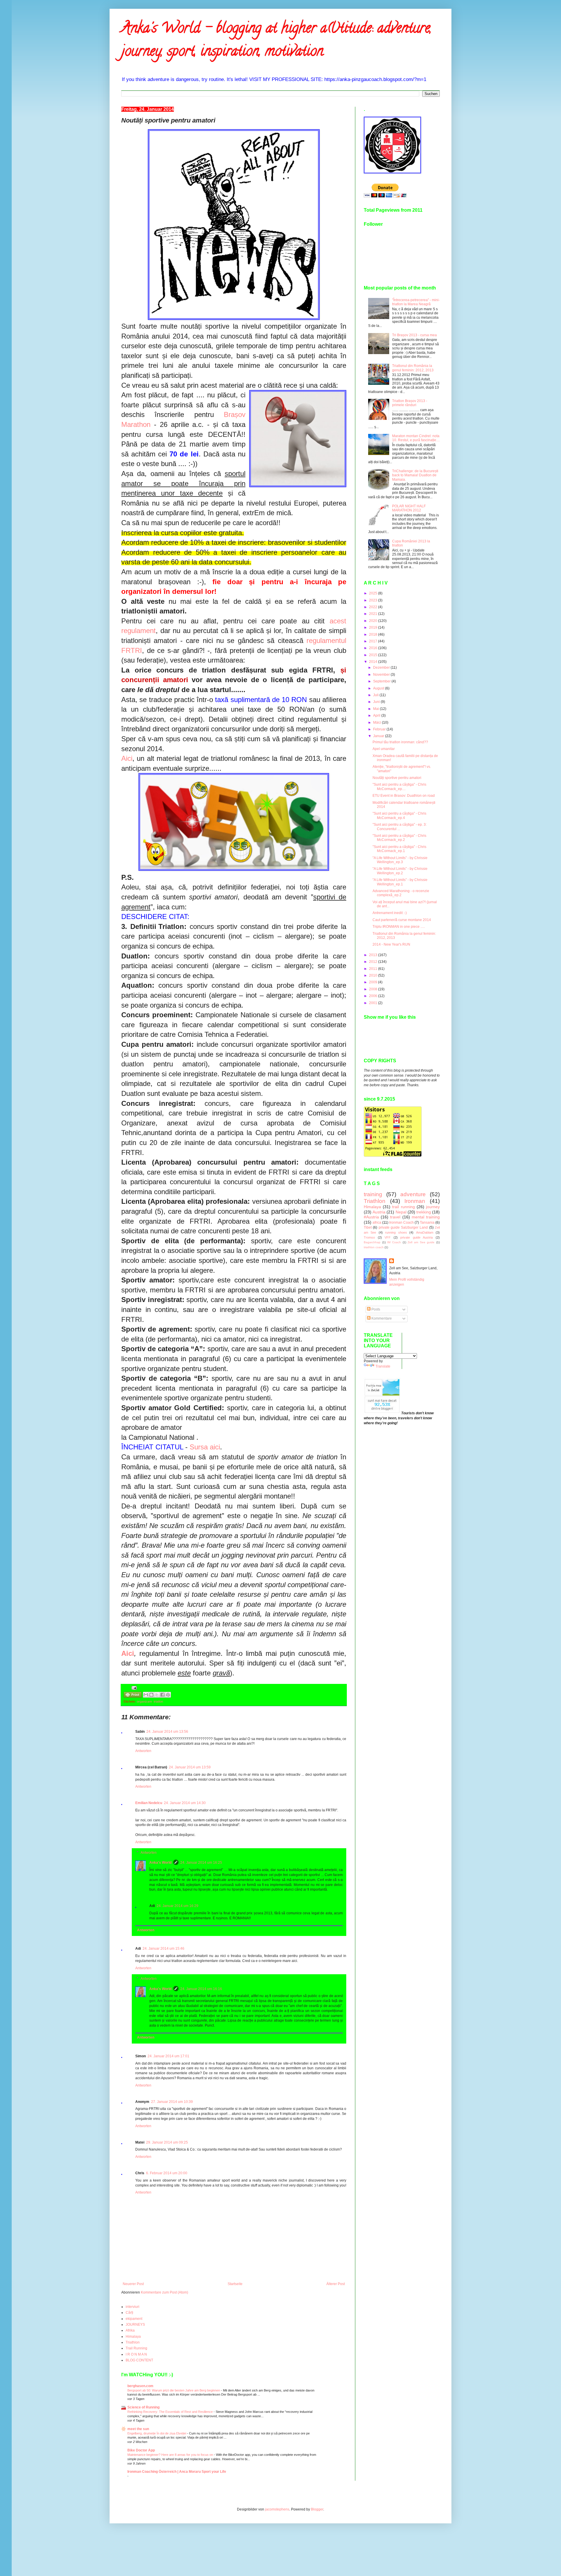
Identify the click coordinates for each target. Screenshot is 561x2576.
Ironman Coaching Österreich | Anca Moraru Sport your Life (177, 2472)
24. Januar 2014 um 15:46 (163, 1949)
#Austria (371, 1217)
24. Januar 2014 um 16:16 (201, 1989)
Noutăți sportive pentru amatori (397, 778)
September (382, 681)
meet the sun (138, 2429)
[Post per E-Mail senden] (133, 1688)
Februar (380, 729)
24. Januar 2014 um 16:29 (178, 1906)
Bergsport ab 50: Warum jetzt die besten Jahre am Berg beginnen (174, 2390)
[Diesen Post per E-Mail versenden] (146, 1695)
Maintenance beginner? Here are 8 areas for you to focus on (171, 2455)
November (382, 675)
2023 (374, 600)
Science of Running (143, 2407)
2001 (374, 1003)
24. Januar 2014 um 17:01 (168, 2056)
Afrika (130, 2330)
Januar (379, 736)
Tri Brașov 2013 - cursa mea (414, 335)
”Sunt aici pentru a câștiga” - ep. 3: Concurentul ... (400, 827)
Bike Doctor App (141, 2450)
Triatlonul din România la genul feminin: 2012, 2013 (413, 368)
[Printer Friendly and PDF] (133, 1695)
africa (377, 1223)
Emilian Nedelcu (149, 1803)
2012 (374, 962)
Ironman (415, 1201)
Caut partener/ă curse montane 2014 (402, 920)
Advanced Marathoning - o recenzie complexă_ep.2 (401, 893)
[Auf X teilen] (157, 1695)
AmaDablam (425, 1232)
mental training (426, 1217)
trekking (424, 1212)
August (379, 688)
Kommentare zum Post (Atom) (165, 2292)
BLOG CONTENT (139, 2360)
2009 (374, 982)
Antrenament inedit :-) (390, 913)
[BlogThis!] (151, 1695)
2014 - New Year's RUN (391, 944)
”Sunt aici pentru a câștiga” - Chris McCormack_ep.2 (399, 838)
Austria (379, 1212)
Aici (127, 758)
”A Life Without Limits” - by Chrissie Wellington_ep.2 (400, 871)
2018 (374, 634)
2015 (374, 655)
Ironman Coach (401, 1223)
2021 (374, 614)
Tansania (427, 1223)
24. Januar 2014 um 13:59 (190, 1767)
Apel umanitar (384, 749)
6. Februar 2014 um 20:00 (167, 2173)
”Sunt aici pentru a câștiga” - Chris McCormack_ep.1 (399, 849)
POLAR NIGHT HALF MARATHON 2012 (409, 508)
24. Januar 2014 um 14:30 (185, 1803)
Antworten (143, 1751)
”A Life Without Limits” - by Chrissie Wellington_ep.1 (400, 882)
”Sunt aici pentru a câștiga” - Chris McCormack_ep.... (399, 787)
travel (395, 1217)
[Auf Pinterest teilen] (168, 1695)
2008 (374, 989)
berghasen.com (140, 2386)
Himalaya (133, 2337)
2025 (374, 593)
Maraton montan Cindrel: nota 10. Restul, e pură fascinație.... (416, 438)
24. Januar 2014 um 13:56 (167, 1732)
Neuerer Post (133, 2284)
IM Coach (394, 1242)
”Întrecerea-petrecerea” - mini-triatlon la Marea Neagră (416, 302)
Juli (376, 695)
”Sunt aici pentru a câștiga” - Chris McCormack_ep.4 (399, 815)
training (373, 1194)
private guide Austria (417, 1237)
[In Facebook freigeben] (162, 1695)
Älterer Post (336, 2284)
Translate (383, 1366)
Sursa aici (205, 1447)
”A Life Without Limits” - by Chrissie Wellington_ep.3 (400, 860)
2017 (374, 641)
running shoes (396, 1232)
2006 (374, 996)
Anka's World (160, 1863)
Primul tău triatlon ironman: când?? (400, 742)
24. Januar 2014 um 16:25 (201, 1863)
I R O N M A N (136, 2354)
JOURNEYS (135, 2325)
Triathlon (133, 2342)
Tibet (368, 1227)
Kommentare (381, 1318)
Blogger (317, 2509)
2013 (374, 955)
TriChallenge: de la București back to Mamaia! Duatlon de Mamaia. (415, 475)
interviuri (133, 2307)
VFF (388, 1237)
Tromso (369, 1237)
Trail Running (136, 2348)
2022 (374, 607)
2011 (374, 969)
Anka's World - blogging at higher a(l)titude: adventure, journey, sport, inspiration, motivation (276, 41)
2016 (374, 648)
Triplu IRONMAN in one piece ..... (399, 927)
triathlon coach (374, 1247)
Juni (377, 702)
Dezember (382, 668)
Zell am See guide (421, 1242)
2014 (374, 662)
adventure (413, 1194)
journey (433, 1207)
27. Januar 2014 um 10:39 (172, 2102)
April (377, 715)
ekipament (134, 2319)
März (378, 723)
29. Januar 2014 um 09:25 (167, 2142)
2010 (374, 975)
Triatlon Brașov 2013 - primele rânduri (410, 403)
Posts (375, 1309)
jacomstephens (277, 2509)
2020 (374, 621)
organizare (144, 1701)
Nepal (401, 1212)
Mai (376, 709)
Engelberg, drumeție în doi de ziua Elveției (157, 2433)
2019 (374, 627)
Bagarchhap (372, 1242)
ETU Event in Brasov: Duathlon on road (404, 796)
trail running (403, 1207)
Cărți (129, 2313)
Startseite (235, 2284)
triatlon (158, 1701)
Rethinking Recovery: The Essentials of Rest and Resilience (170, 2412)
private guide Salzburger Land (403, 1227)
